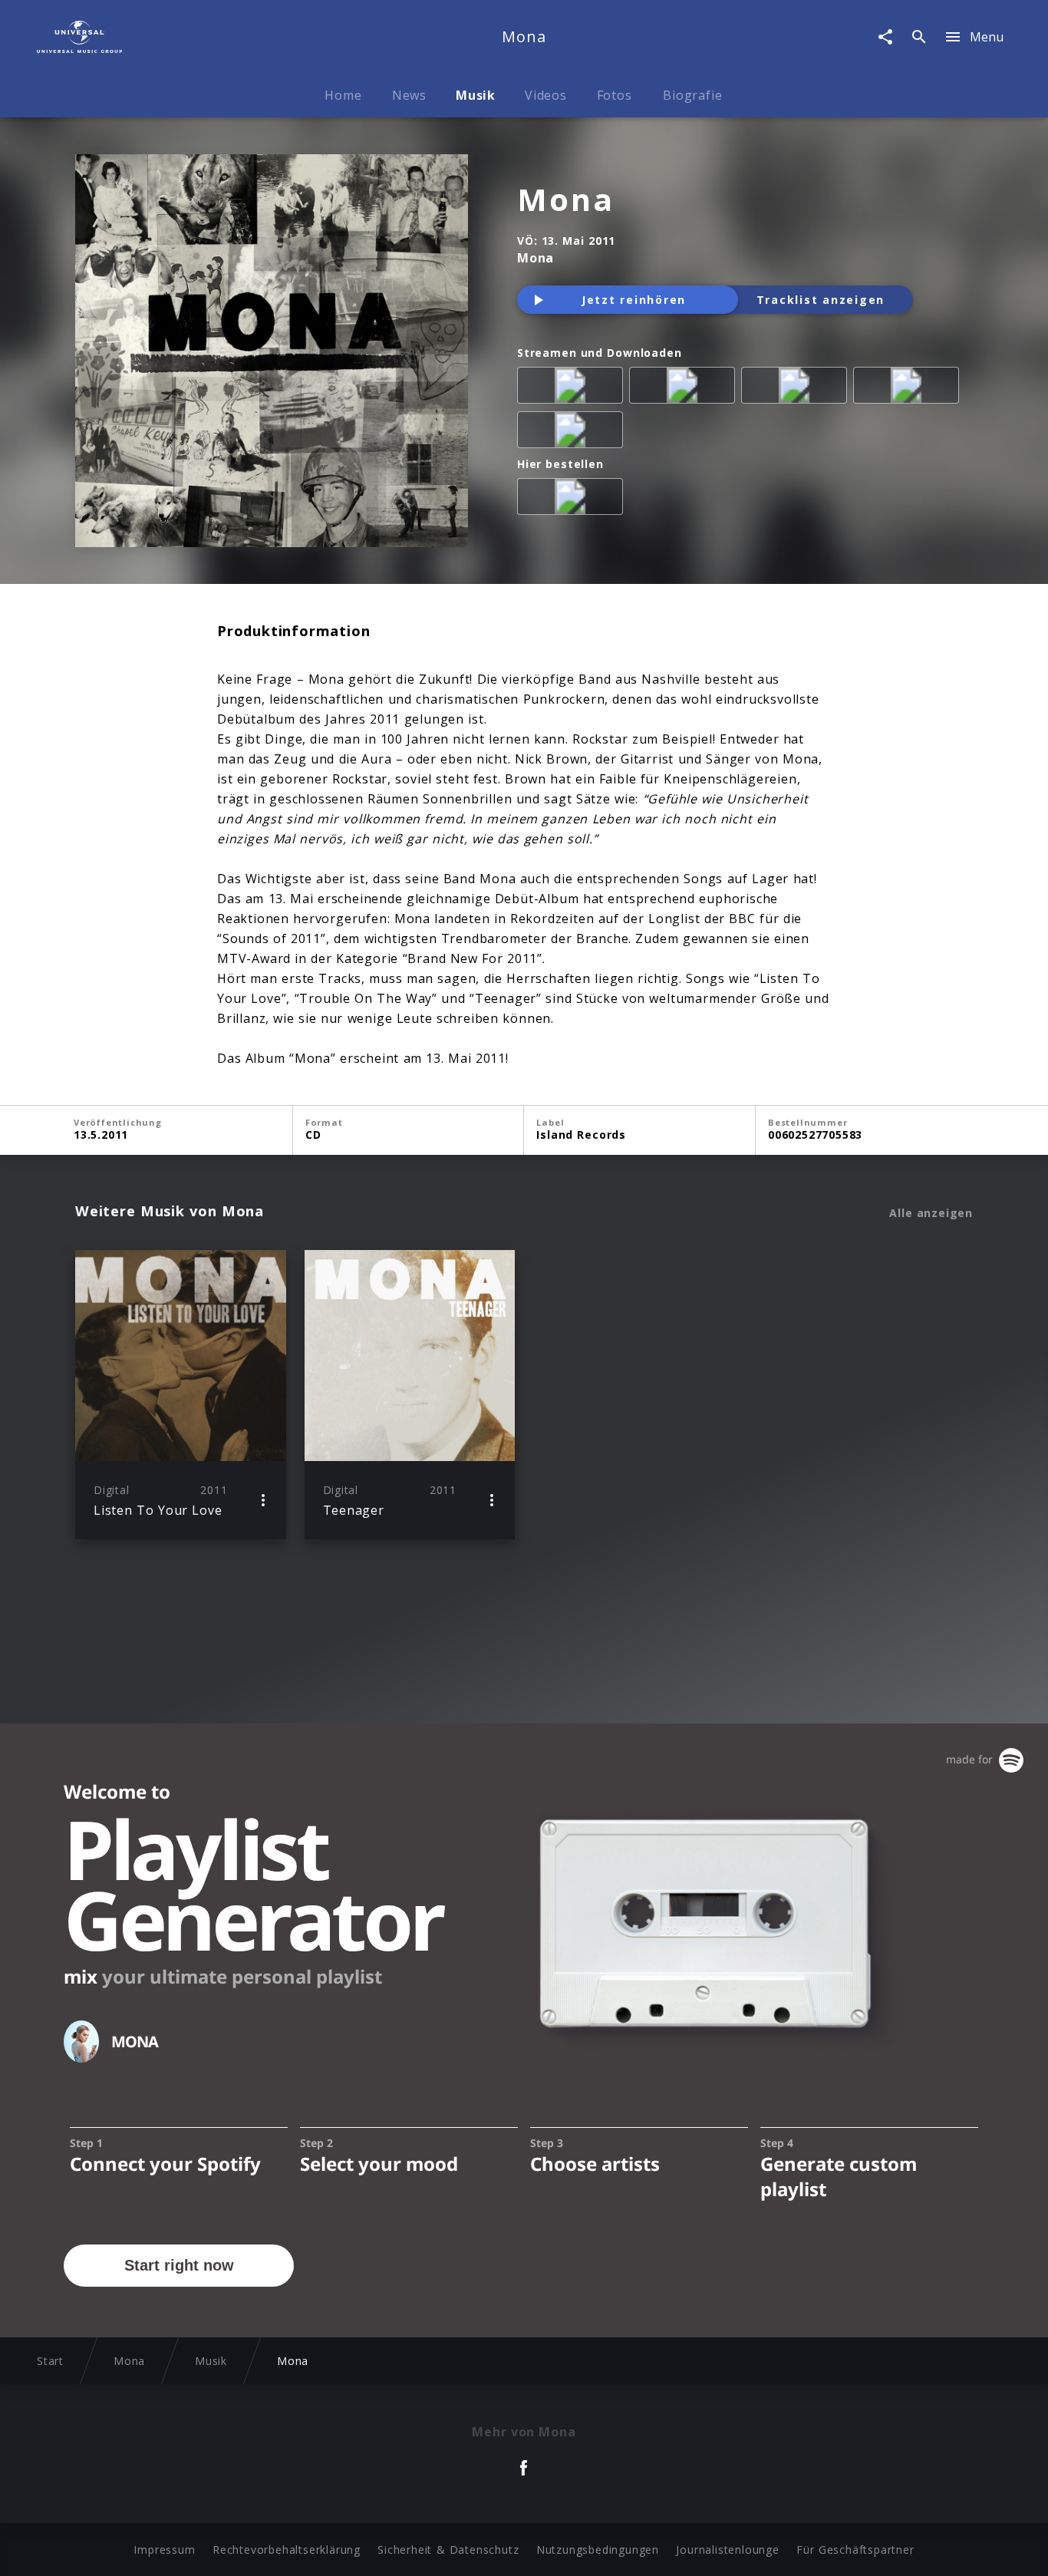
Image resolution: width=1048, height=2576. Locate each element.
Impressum (164, 2550)
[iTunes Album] (573, 433)
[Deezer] (909, 388)
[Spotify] (797, 388)
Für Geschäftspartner (855, 2550)
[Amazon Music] (685, 388)
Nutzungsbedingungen (598, 2550)
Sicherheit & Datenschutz (448, 2550)
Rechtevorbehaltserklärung (287, 2550)
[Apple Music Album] (573, 388)
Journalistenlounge (727, 2550)
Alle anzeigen (931, 1213)
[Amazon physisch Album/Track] (573, 500)
